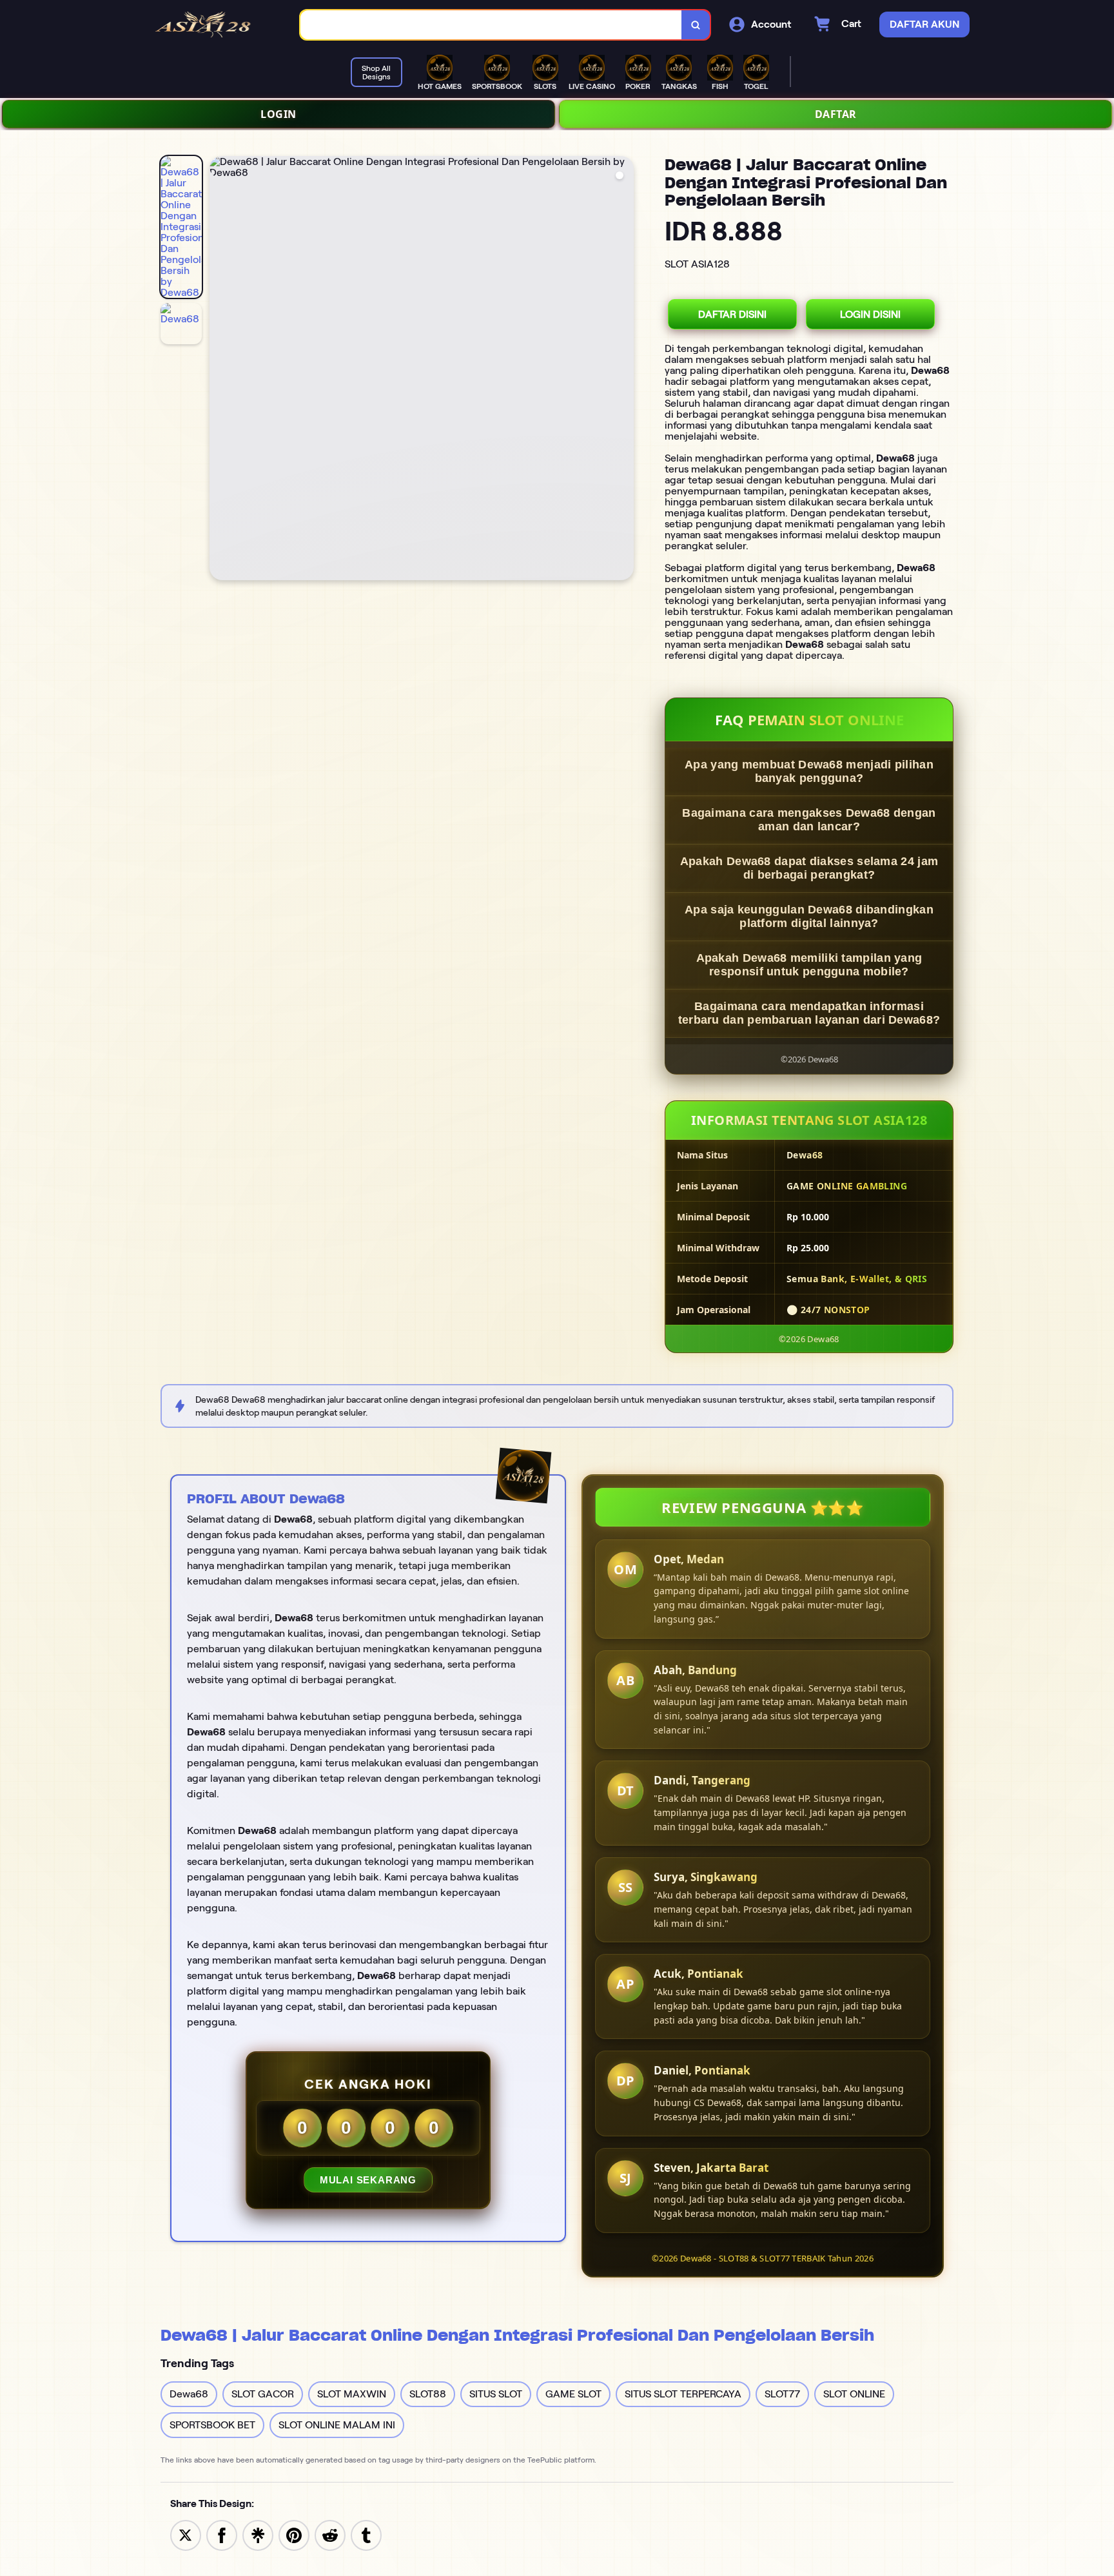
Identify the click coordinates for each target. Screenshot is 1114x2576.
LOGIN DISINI (870, 314)
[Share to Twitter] (186, 2534)
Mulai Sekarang (368, 2180)
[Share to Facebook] (222, 2534)
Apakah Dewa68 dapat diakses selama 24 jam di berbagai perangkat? (809, 868)
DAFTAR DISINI (732, 314)
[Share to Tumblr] (366, 2534)
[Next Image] (623, 370)
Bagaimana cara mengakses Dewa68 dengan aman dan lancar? (809, 820)
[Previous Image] (220, 370)
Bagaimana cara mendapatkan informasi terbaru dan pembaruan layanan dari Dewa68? (809, 1013)
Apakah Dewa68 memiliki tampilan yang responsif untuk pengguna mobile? (809, 965)
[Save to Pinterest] (294, 2534)
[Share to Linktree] (258, 2534)
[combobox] (491, 25)
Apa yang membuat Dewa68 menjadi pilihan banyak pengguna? (809, 771)
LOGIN (278, 114)
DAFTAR (836, 114)
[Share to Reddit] (330, 2534)
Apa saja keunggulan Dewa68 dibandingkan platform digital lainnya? (809, 916)
